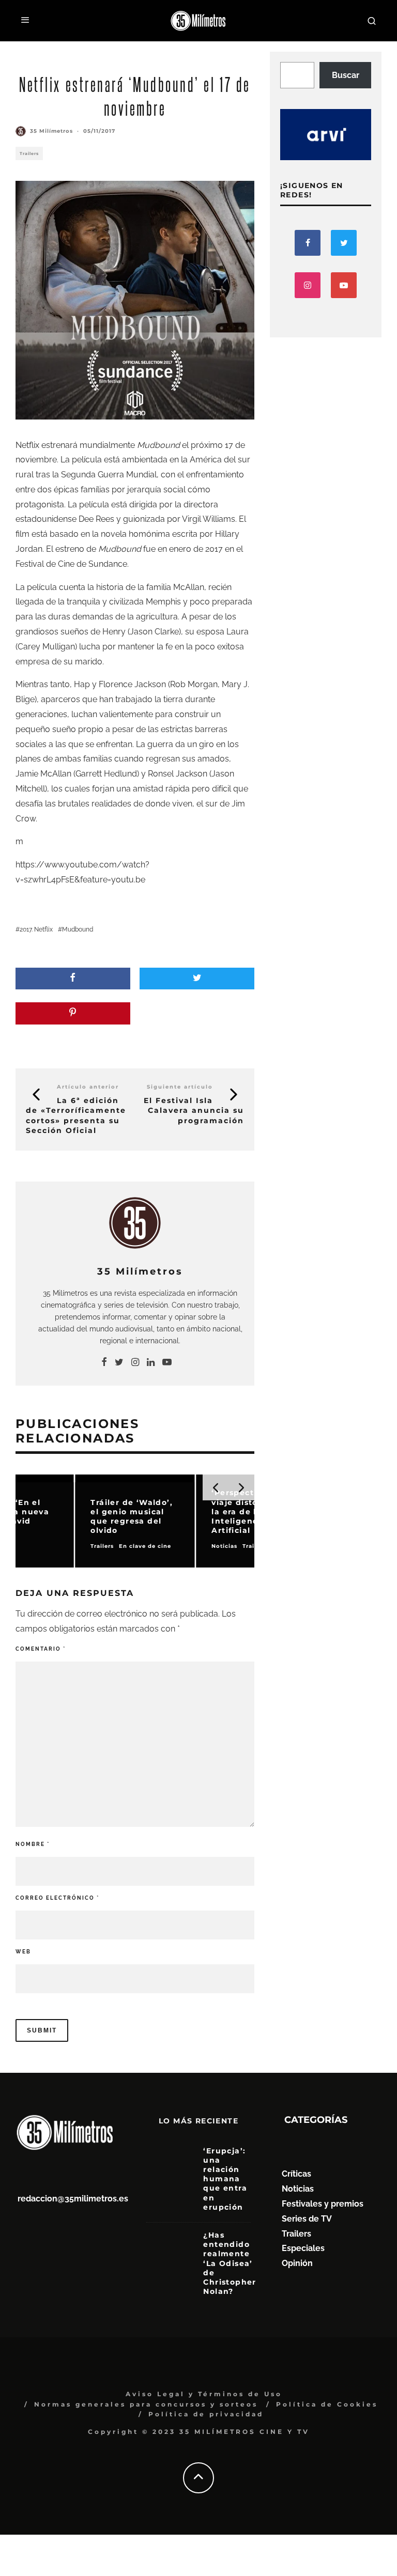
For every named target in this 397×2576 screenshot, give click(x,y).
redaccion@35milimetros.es (73, 2199)
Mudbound (78, 929)
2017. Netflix (36, 929)
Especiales (303, 2248)
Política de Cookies (327, 2404)
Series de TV (307, 2219)
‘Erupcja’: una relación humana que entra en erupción (225, 2179)
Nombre (33, 1844)
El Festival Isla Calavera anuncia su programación (194, 1110)
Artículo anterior (88, 1087)
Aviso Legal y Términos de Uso (204, 2394)
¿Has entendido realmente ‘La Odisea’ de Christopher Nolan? (230, 2263)
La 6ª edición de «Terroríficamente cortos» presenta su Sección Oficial (76, 1115)
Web (23, 1952)
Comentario (41, 1649)
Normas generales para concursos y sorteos (146, 2404)
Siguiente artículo (180, 1087)
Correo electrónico (57, 1898)
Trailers (29, 153)
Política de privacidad (206, 2414)
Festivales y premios (323, 2204)
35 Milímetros (51, 131)
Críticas (296, 2174)
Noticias (298, 2189)
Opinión (297, 2263)
